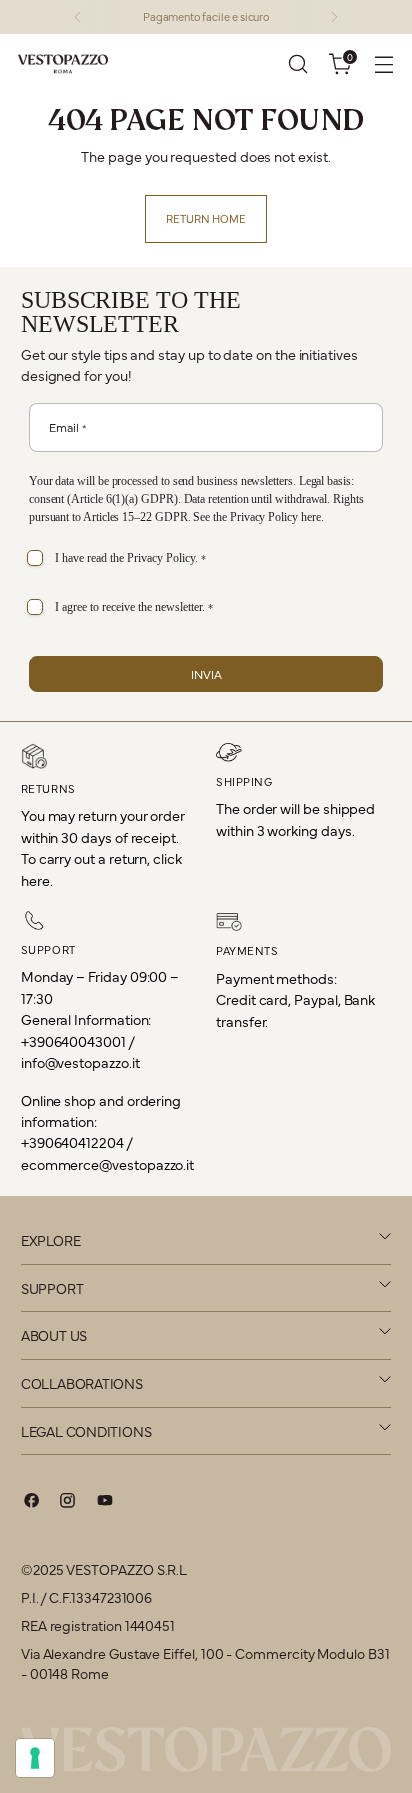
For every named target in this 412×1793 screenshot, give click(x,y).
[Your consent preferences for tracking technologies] (35, 1758)
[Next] (334, 17)
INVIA (206, 674)
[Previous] (78, 17)
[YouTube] (105, 1503)
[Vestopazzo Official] (63, 64)
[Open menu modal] (383, 64)
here (311, 517)
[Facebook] (32, 1503)
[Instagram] (68, 1503)
